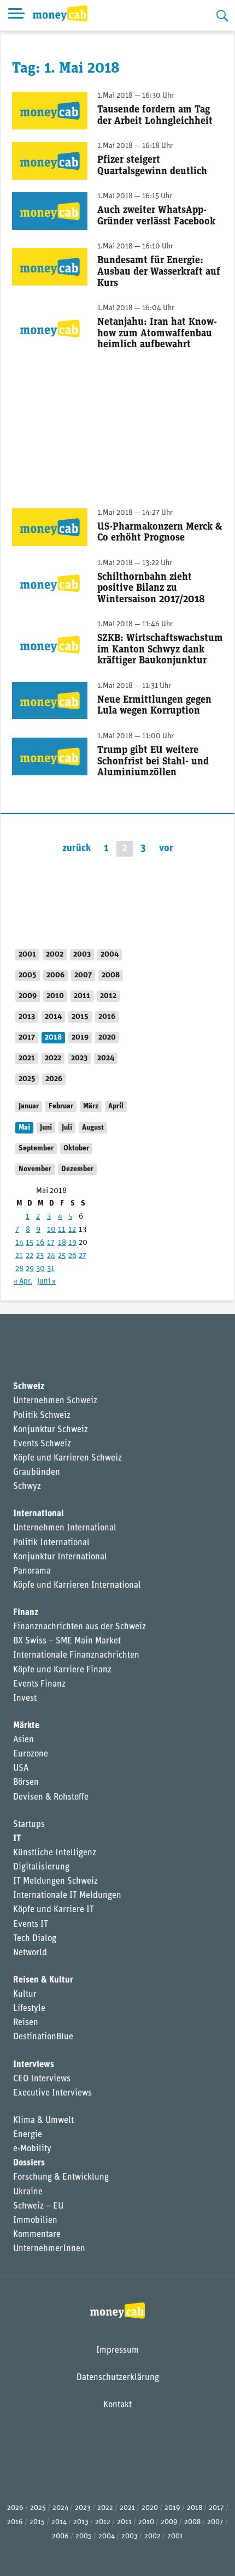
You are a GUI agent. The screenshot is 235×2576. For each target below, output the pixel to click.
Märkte (26, 1726)
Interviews (34, 2065)
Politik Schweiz (42, 1416)
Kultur (25, 1995)
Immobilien (35, 2221)
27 (83, 1256)
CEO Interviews (42, 2079)
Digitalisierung (41, 1867)
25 (62, 1256)
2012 (108, 996)
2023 (79, 1058)
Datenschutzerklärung (118, 2378)
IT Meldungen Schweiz (55, 1881)
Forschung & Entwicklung (61, 2177)
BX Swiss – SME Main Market (67, 1641)
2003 (82, 955)
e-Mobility (32, 2149)
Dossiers (29, 2163)
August (93, 1128)
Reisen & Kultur (43, 1980)
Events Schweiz (42, 1444)
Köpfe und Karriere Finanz (62, 1670)
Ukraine (28, 2192)
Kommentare (37, 2235)
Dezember (77, 1169)
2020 (107, 1038)
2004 (110, 955)
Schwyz (27, 1487)
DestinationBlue (43, 2037)
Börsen (26, 1783)
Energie (28, 2135)
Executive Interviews (52, 2093)
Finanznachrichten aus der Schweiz (80, 1627)
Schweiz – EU (38, 2206)
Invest (25, 1699)
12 (72, 1230)
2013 (27, 1017)
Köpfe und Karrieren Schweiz (67, 1458)
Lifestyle (29, 2009)
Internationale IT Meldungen (67, 1896)
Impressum (117, 2351)
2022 (53, 1058)
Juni (46, 1128)
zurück (77, 849)
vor (166, 849)
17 (51, 1243)
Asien (23, 1740)
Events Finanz (39, 1684)
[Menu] (16, 15)
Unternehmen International (65, 1528)
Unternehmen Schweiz (55, 1401)
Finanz (26, 1613)
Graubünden (37, 1473)
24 (51, 1256)
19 (72, 1243)
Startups (29, 1825)
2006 (55, 975)
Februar (61, 1106)
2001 (27, 955)
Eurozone (31, 1754)
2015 (80, 1017)
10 (51, 1230)
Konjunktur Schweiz (51, 1430)
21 (19, 1256)
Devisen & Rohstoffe (51, 1797)
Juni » (46, 1282)
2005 (28, 975)
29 (30, 1269)
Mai (24, 1128)
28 (19, 1269)
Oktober (76, 1148)
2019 (80, 1038)
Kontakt (117, 2405)
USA (21, 1768)
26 (72, 1256)
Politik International (51, 1543)
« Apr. (23, 1282)
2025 (27, 1079)
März (91, 1106)
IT (17, 1839)
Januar (29, 1106)
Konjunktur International (60, 1557)
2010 (55, 996)
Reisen (26, 2023)
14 (19, 1243)
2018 (53, 1038)
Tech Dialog (35, 1939)
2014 (53, 1017)
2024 (106, 1058)
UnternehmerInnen (49, 2249)
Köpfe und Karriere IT (54, 1910)
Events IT (31, 1925)
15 (30, 1243)
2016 (107, 1017)
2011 (82, 996)
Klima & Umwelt (43, 2121)
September (36, 1148)
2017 (27, 1038)
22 (30, 1256)
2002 (55, 955)
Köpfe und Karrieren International (77, 1586)
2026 (54, 1079)
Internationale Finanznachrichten (76, 1655)
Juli (67, 1128)
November (35, 1169)
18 (62, 1243)
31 (51, 1269)
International (39, 1514)
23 (40, 1256)
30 (40, 1269)
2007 (83, 975)
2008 (111, 975)
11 (62, 1230)
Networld (30, 1953)
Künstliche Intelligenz (55, 1853)
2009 (28, 996)
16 (40, 1243)
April (116, 1106)
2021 (27, 1058)
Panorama (32, 1571)
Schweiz (29, 1387)
